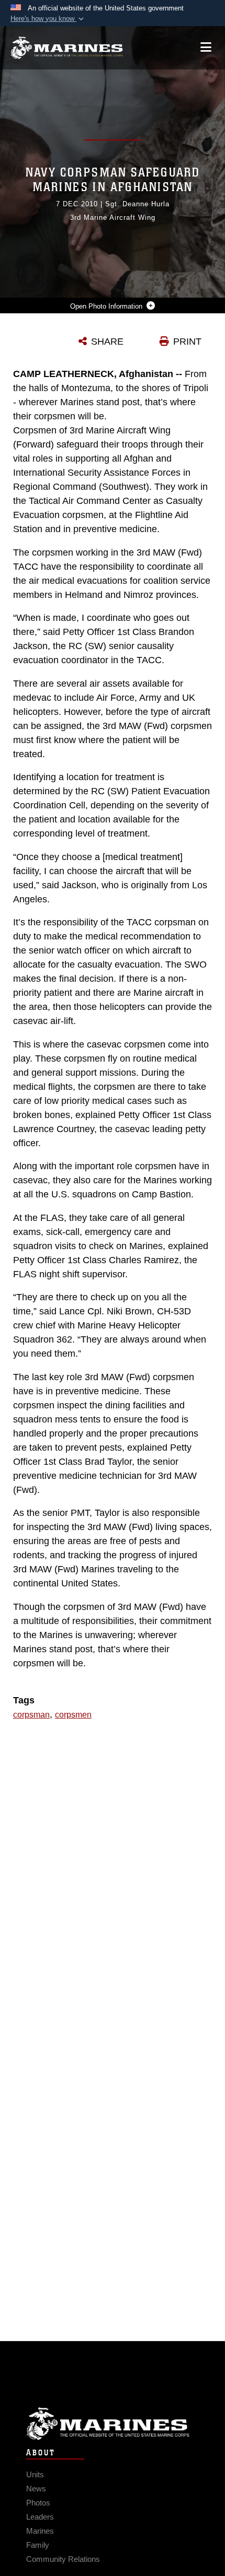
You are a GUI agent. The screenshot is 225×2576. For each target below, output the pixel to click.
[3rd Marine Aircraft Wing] (67, 48)
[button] (48, 19)
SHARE (107, 342)
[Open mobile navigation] (206, 47)
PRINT (187, 342)
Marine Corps (113, 2424)
